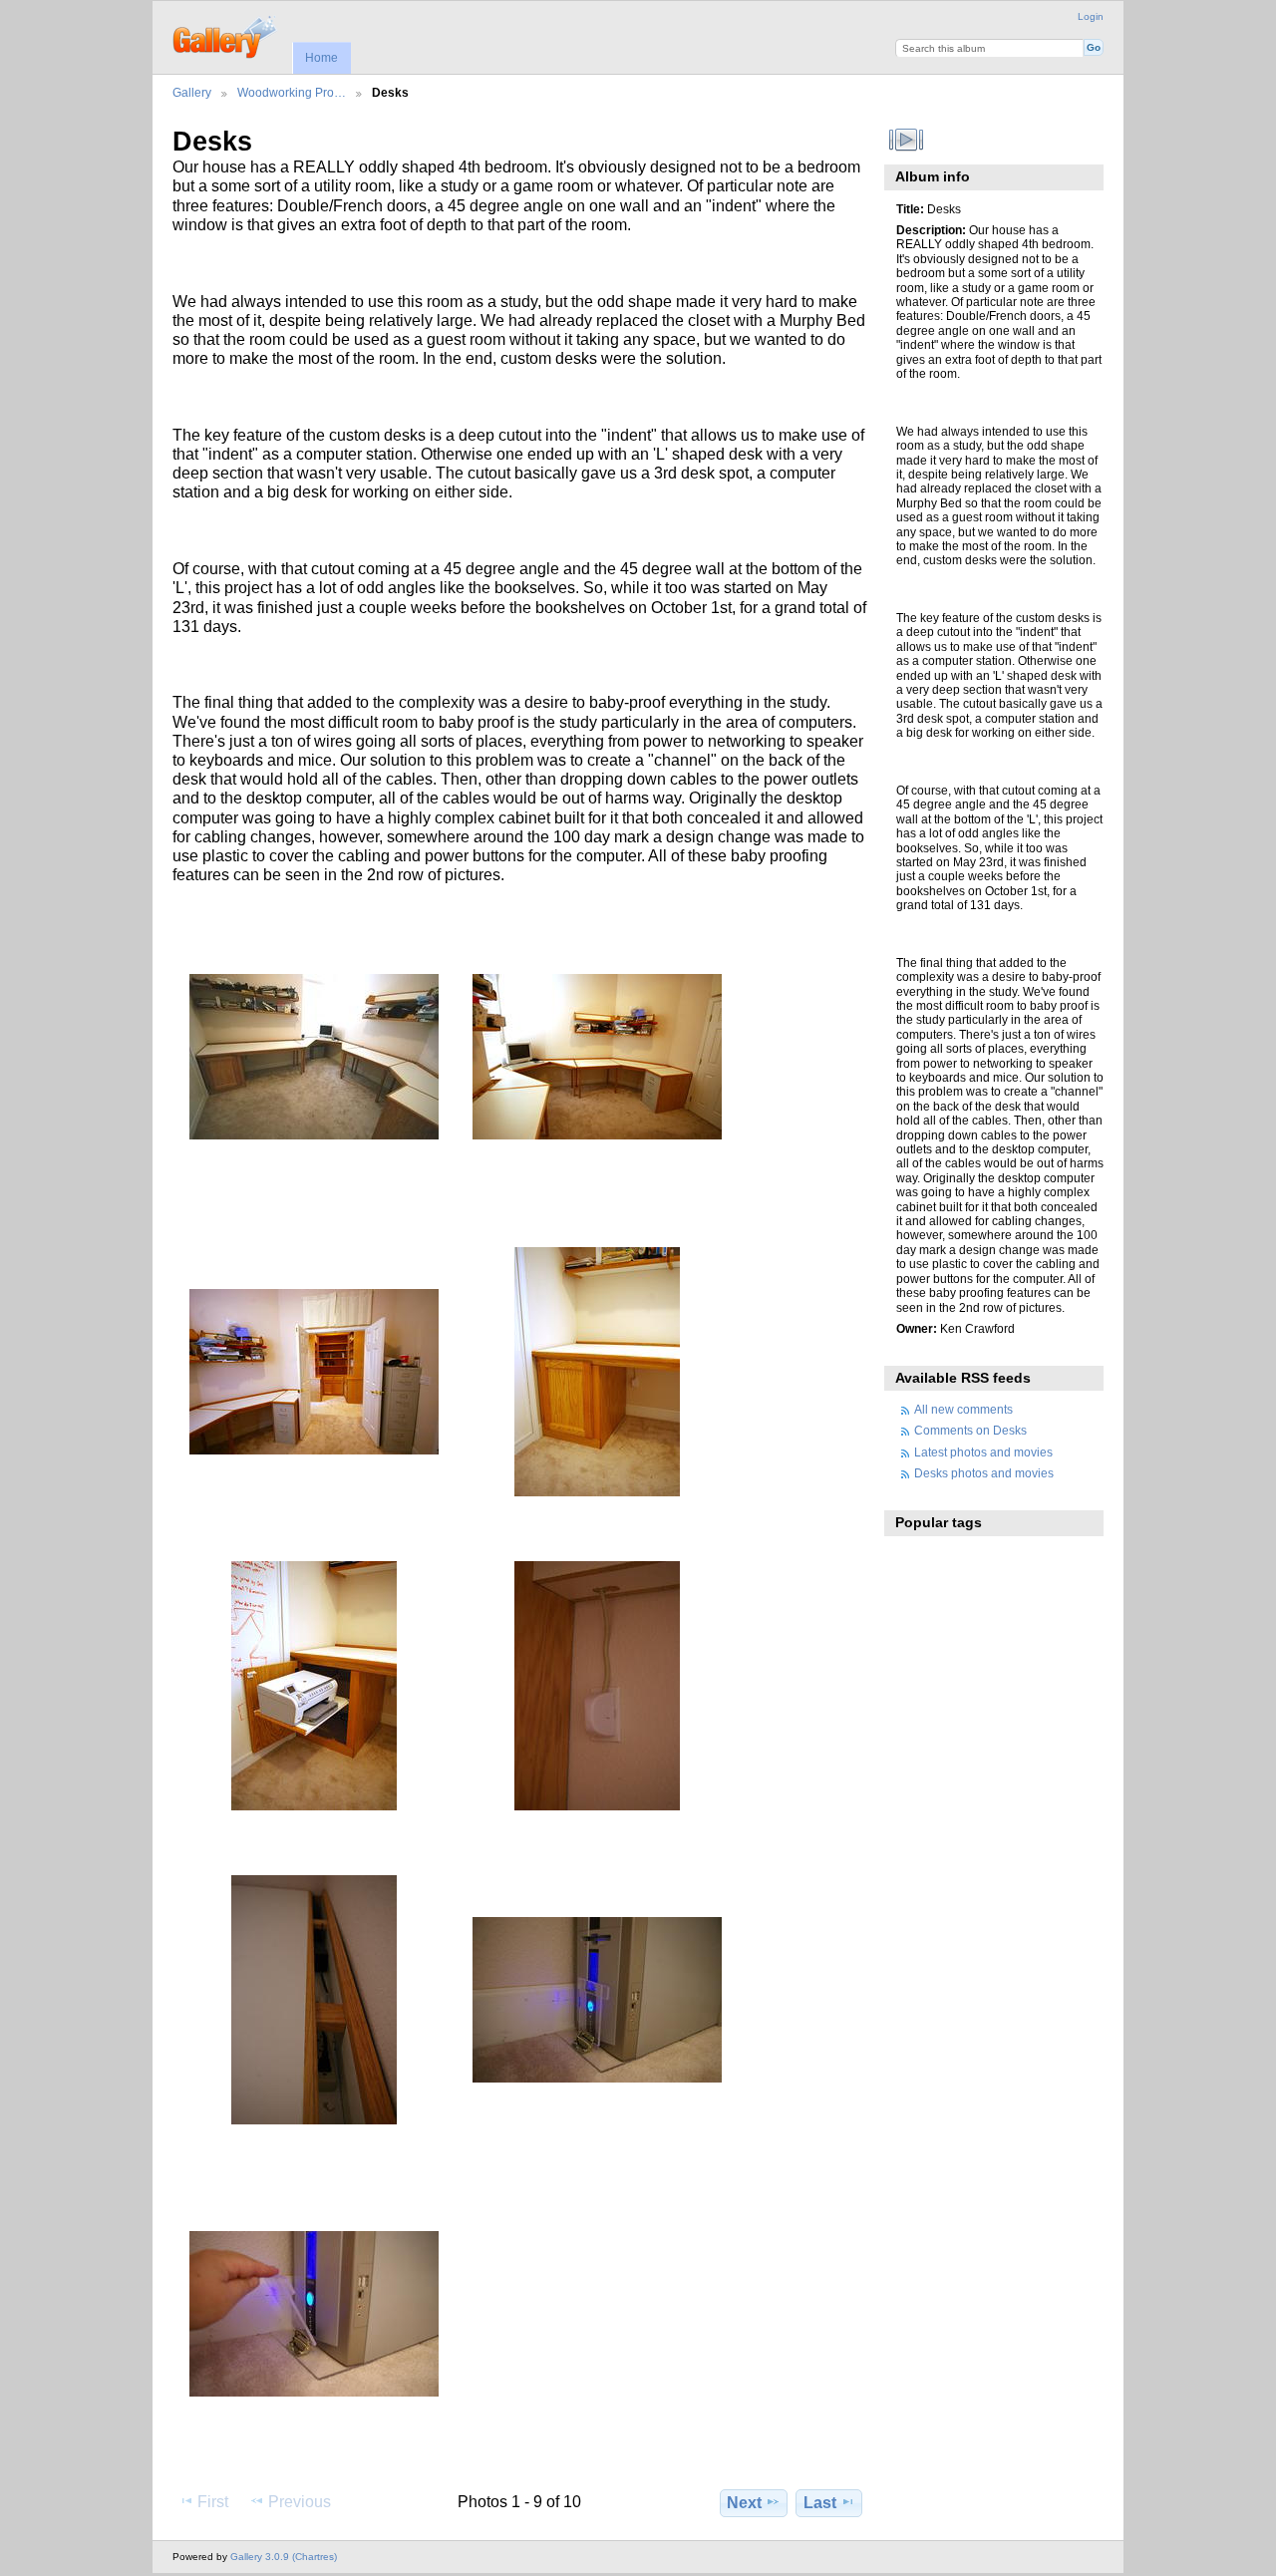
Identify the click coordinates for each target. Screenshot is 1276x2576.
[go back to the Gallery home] (226, 35)
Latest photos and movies (983, 1452)
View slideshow (907, 140)
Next (744, 2503)
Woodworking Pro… (292, 92)
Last (820, 2503)
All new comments (963, 1409)
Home (321, 58)
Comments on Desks (970, 1430)
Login (1091, 16)
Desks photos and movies (984, 1473)
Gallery (192, 92)
